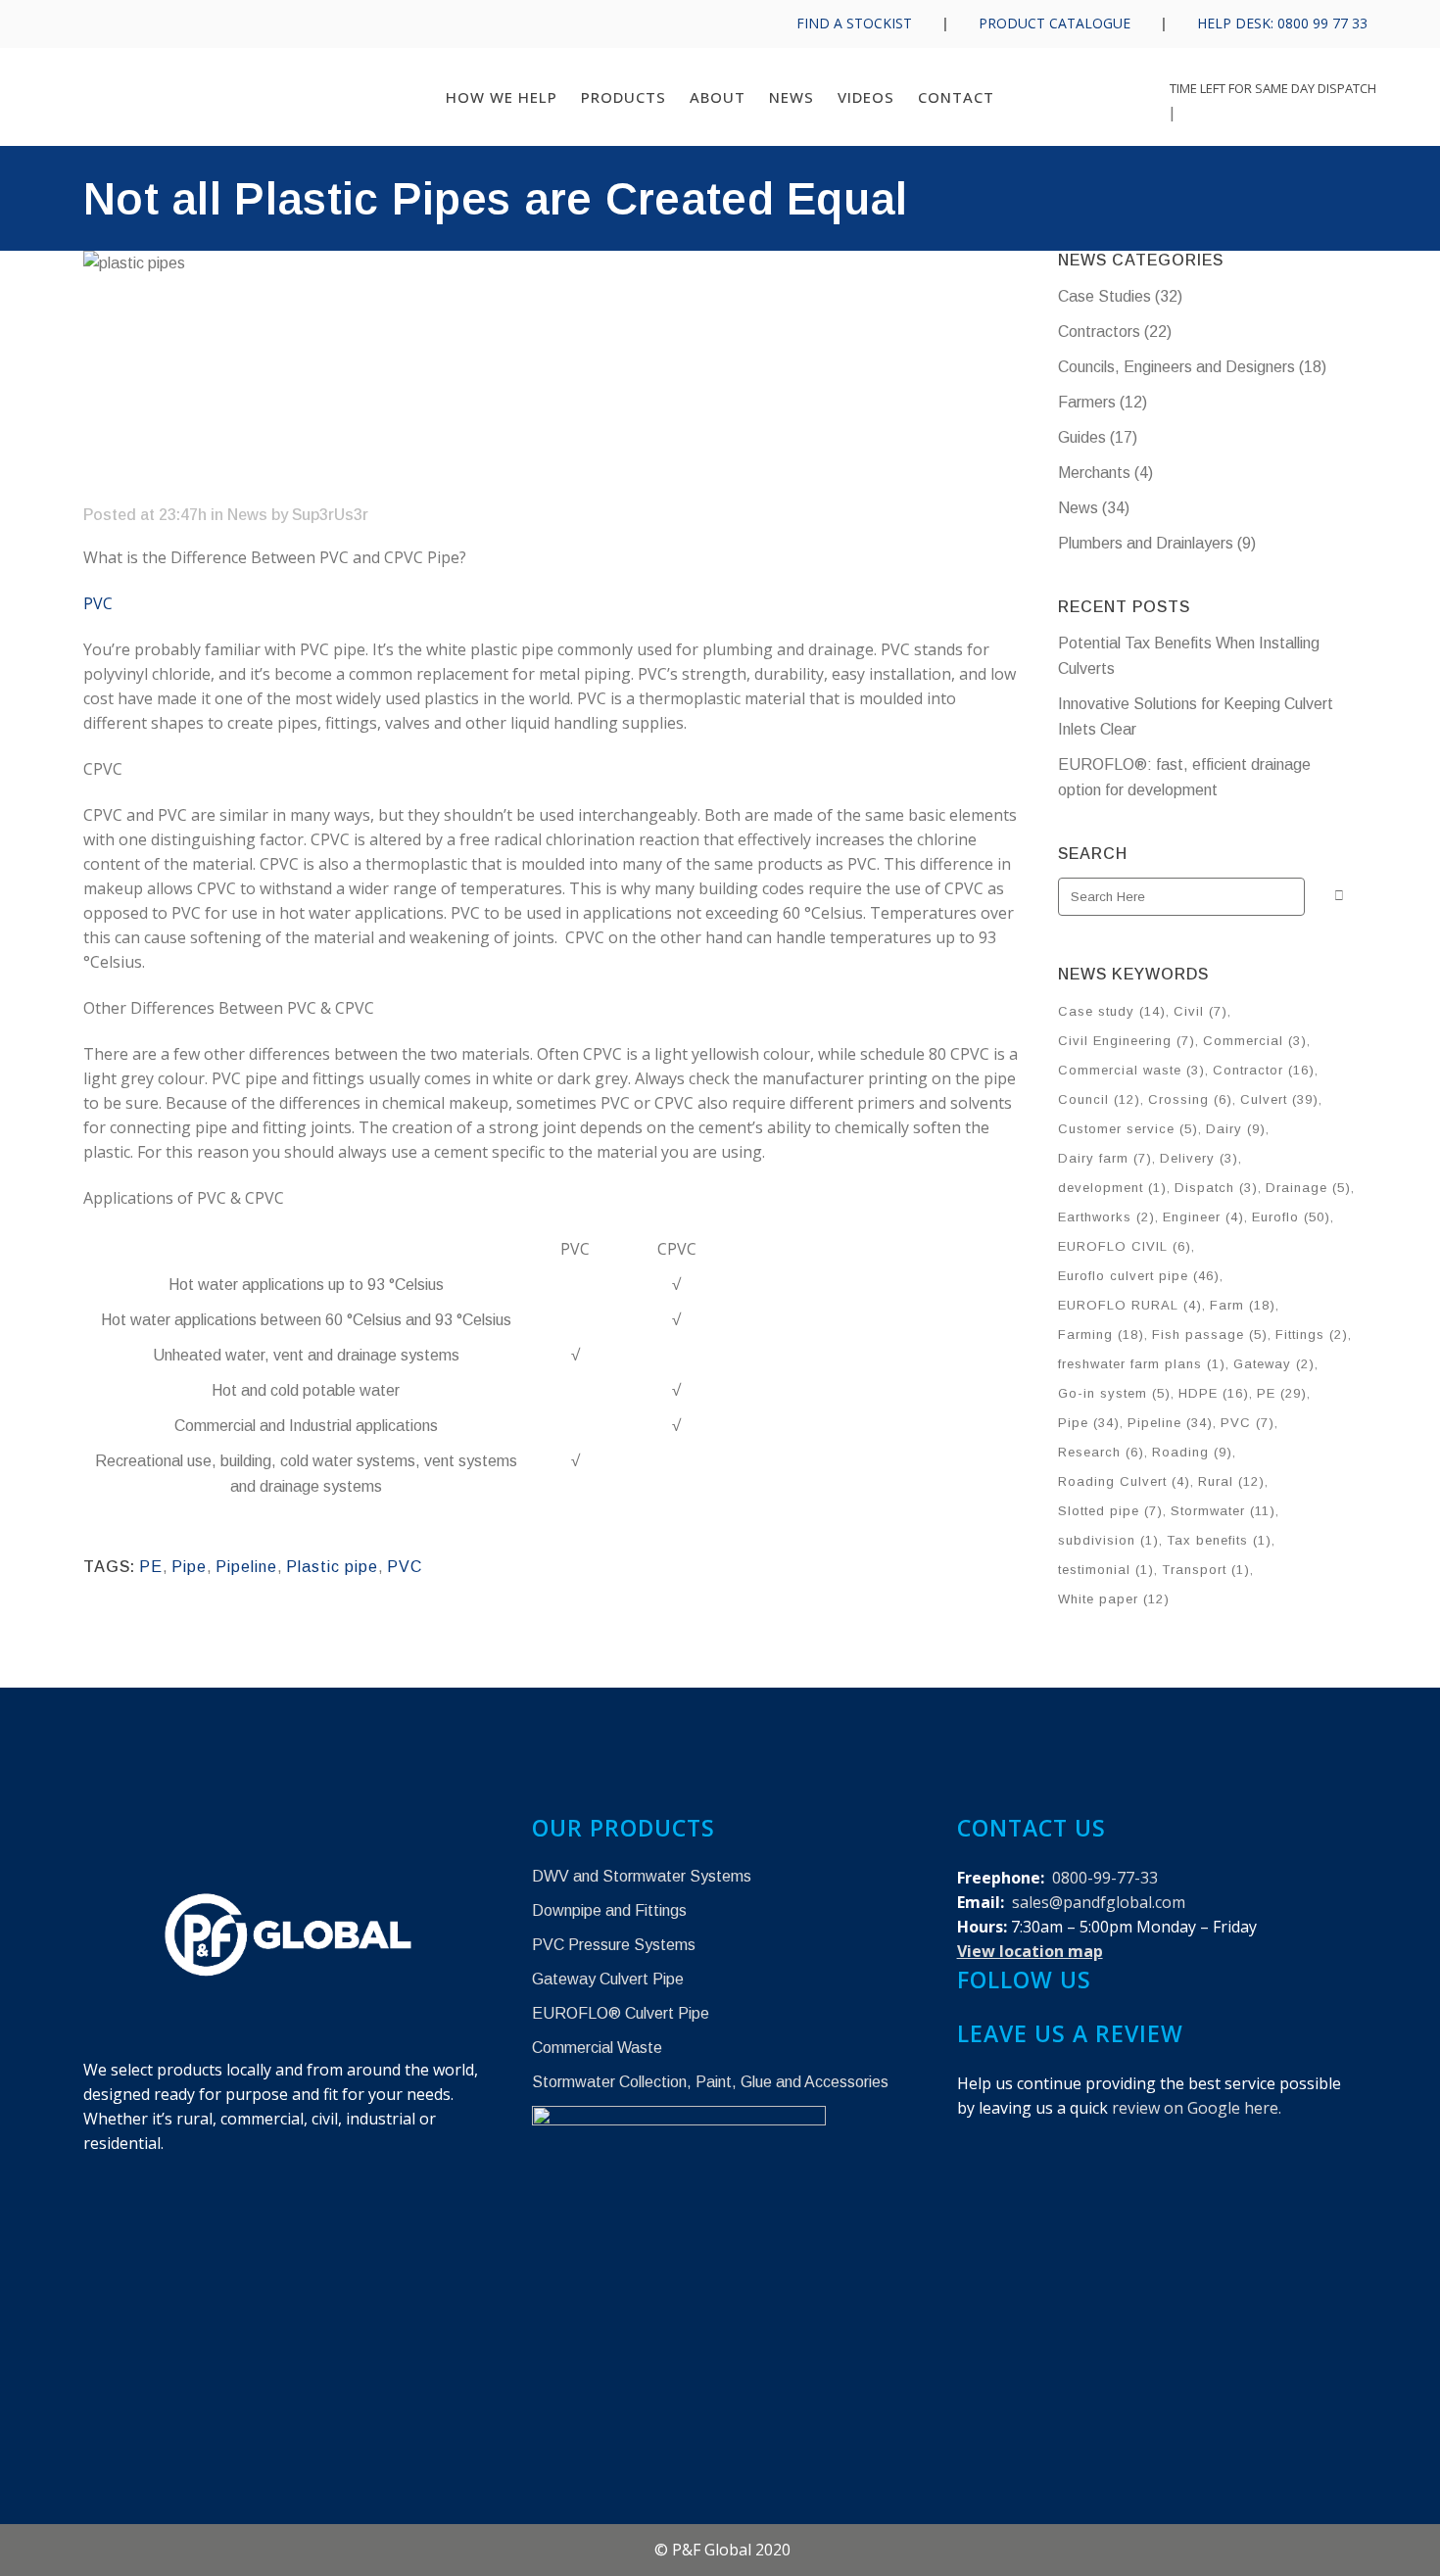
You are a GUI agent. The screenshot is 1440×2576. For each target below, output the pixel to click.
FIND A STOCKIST (854, 23)
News (247, 515)
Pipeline (246, 1567)
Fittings (1312, 1335)
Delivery (1199, 1158)
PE (151, 1567)
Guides (1082, 437)
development (1112, 1188)
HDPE (1214, 1393)
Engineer (1203, 1217)
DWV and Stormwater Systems (642, 1876)
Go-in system (1114, 1393)
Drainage (1308, 1188)
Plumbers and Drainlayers (1146, 543)
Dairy (1236, 1129)
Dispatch (1216, 1188)
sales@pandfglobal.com (1099, 1902)
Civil (1200, 1011)
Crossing (1190, 1099)
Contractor (1264, 1070)
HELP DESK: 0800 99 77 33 (1282, 23)
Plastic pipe (332, 1567)
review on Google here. (1197, 2108)
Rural (1231, 1481)
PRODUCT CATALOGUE (1055, 23)
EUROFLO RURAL (1130, 1305)
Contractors (1099, 332)
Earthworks (1106, 1217)
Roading (1192, 1452)
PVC (98, 603)
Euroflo (1291, 1217)
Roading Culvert (1124, 1481)
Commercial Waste (597, 2048)
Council (1099, 1099)
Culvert (1279, 1099)
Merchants (1094, 473)
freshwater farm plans (1142, 1364)
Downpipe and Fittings (609, 1910)
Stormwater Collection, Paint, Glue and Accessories (710, 2082)
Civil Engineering (1127, 1041)
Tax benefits (1219, 1540)
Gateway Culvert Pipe (608, 1979)
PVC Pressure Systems (614, 1945)
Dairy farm (1105, 1158)
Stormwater (1223, 1511)
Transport (1206, 1570)
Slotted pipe (1110, 1511)
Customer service (1128, 1129)
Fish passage (1210, 1335)
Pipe (189, 1567)
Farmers (1087, 402)
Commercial (1255, 1041)
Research (1101, 1452)
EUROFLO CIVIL (1125, 1246)
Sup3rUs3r (330, 515)
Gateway (1274, 1364)
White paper (1114, 1599)
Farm (1243, 1305)
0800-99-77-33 (1105, 1878)
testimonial (1106, 1570)
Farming (1101, 1335)
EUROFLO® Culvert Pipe (621, 2013)
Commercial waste (1131, 1070)
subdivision (1108, 1540)
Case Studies (1104, 296)
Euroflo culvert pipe (1139, 1276)
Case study (1112, 1011)
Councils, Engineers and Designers (1176, 367)
